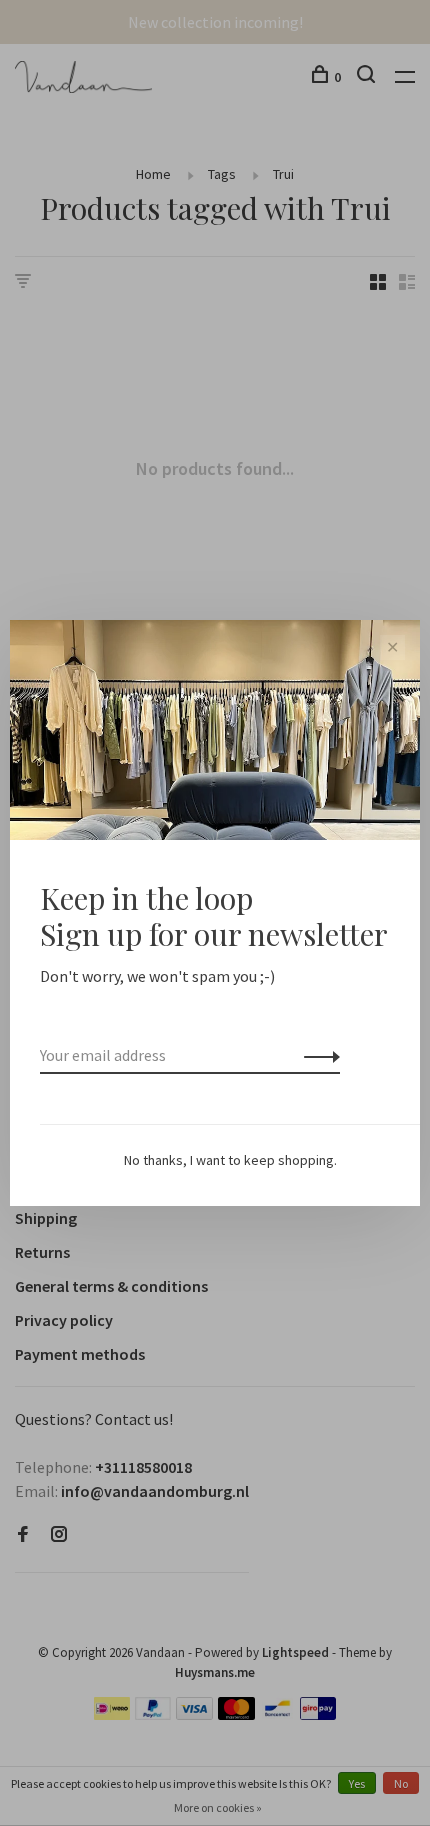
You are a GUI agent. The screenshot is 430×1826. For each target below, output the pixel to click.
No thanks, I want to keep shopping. (230, 1160)
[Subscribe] (316, 1055)
